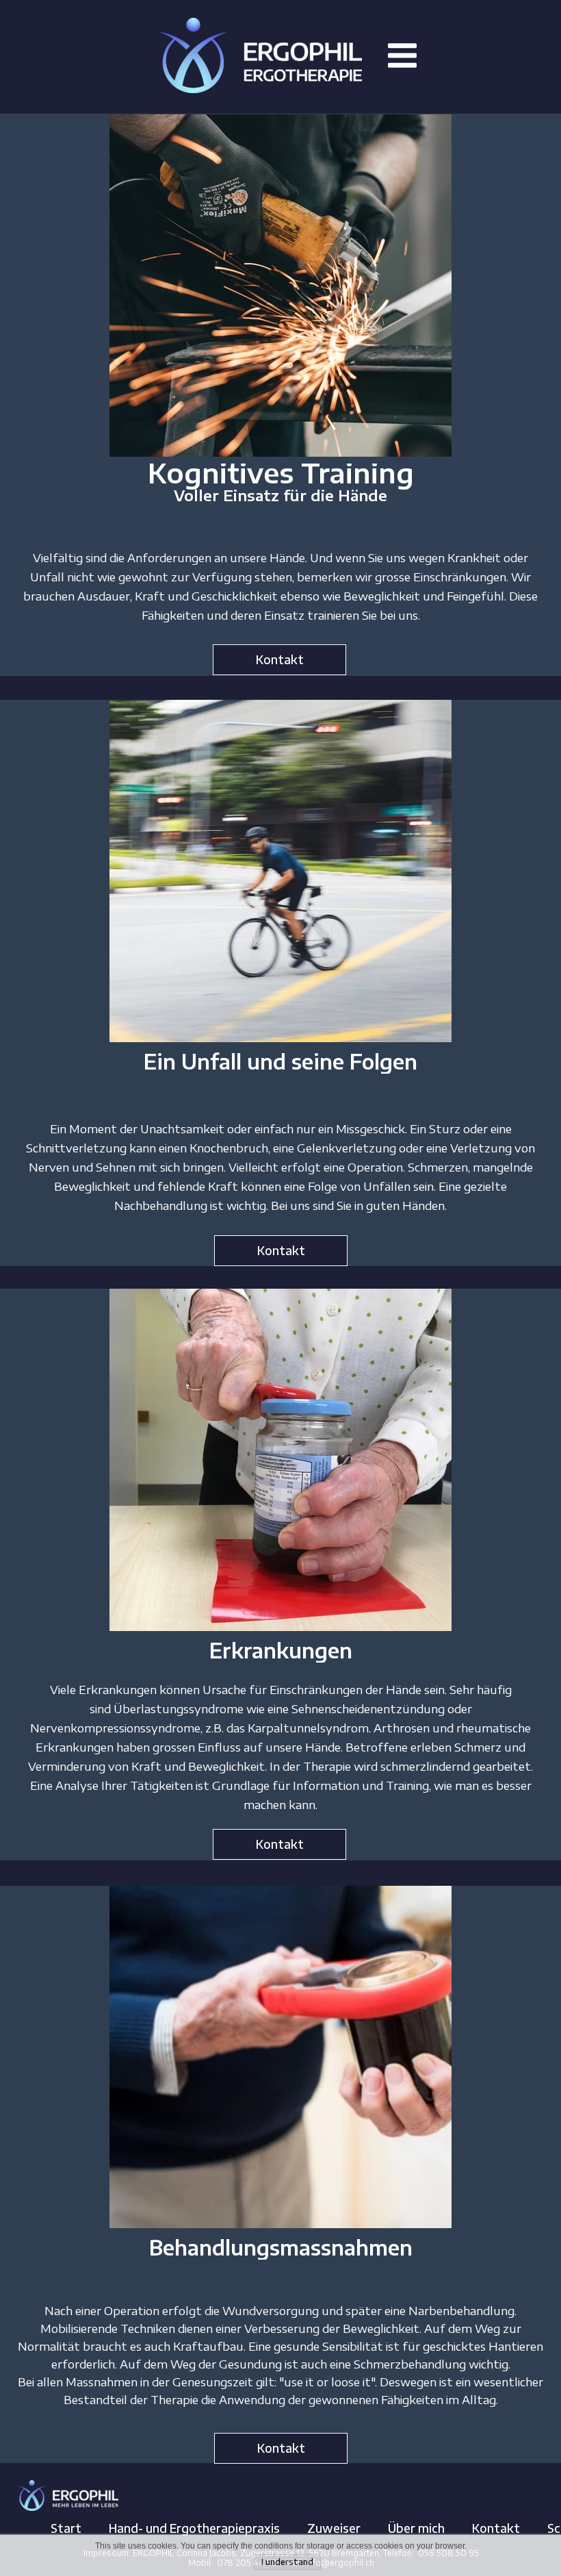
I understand (287, 2562)
